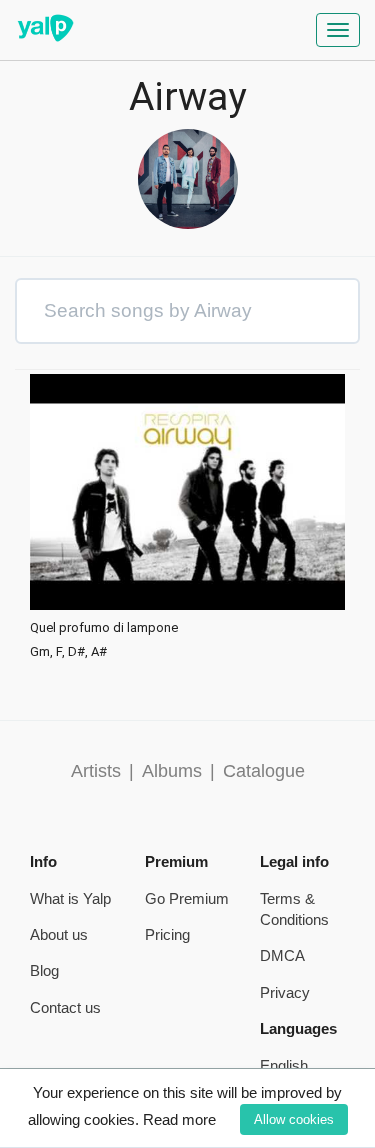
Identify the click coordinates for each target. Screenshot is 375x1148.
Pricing (167, 934)
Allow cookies (294, 1119)
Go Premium (187, 898)
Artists (96, 771)
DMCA (282, 955)
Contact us (65, 1007)
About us (59, 934)
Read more (179, 1119)
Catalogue (264, 771)
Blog (44, 970)
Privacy (285, 992)
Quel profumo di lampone (104, 628)
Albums (172, 771)
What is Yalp (70, 898)
